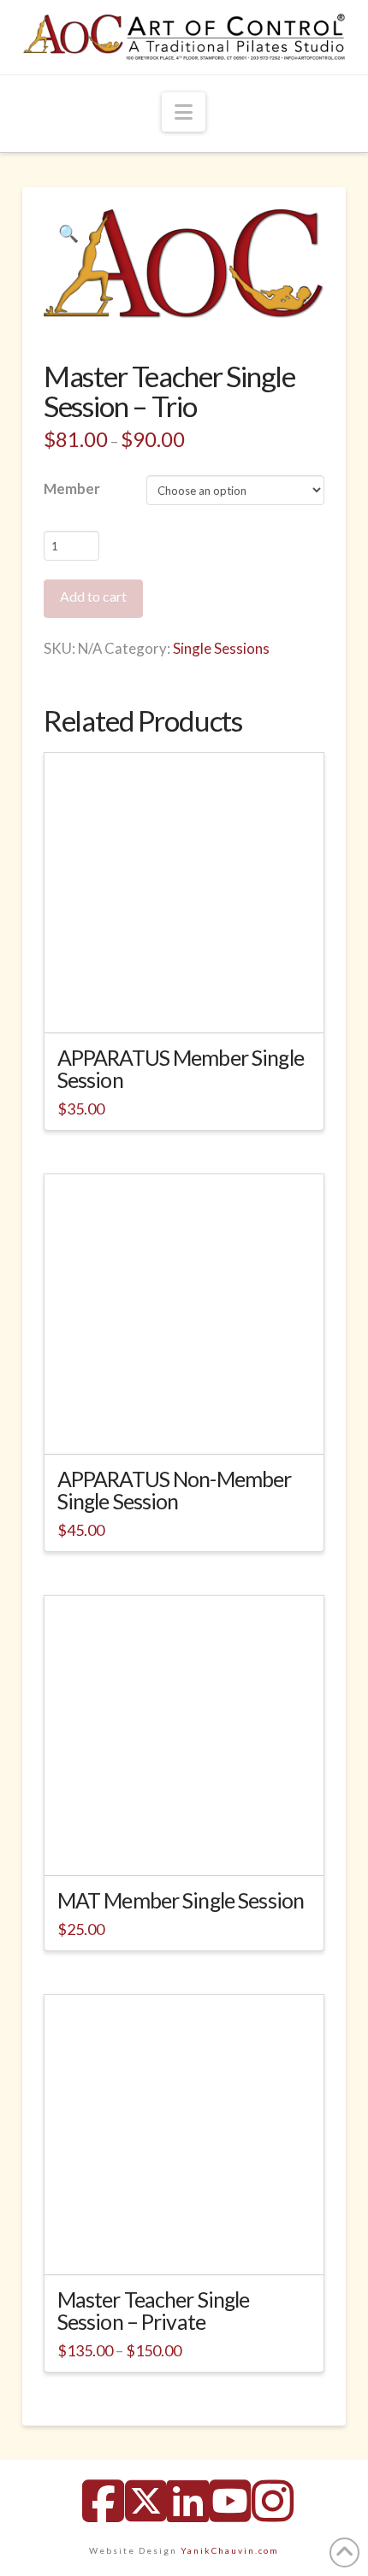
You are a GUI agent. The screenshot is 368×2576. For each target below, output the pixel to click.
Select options (189, 2246)
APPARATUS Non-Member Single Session (175, 1490)
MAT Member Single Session (181, 1900)
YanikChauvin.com (230, 2550)
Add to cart (93, 596)
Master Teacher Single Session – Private (154, 2310)
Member (72, 488)
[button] (184, 112)
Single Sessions (221, 648)
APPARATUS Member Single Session (181, 1068)
